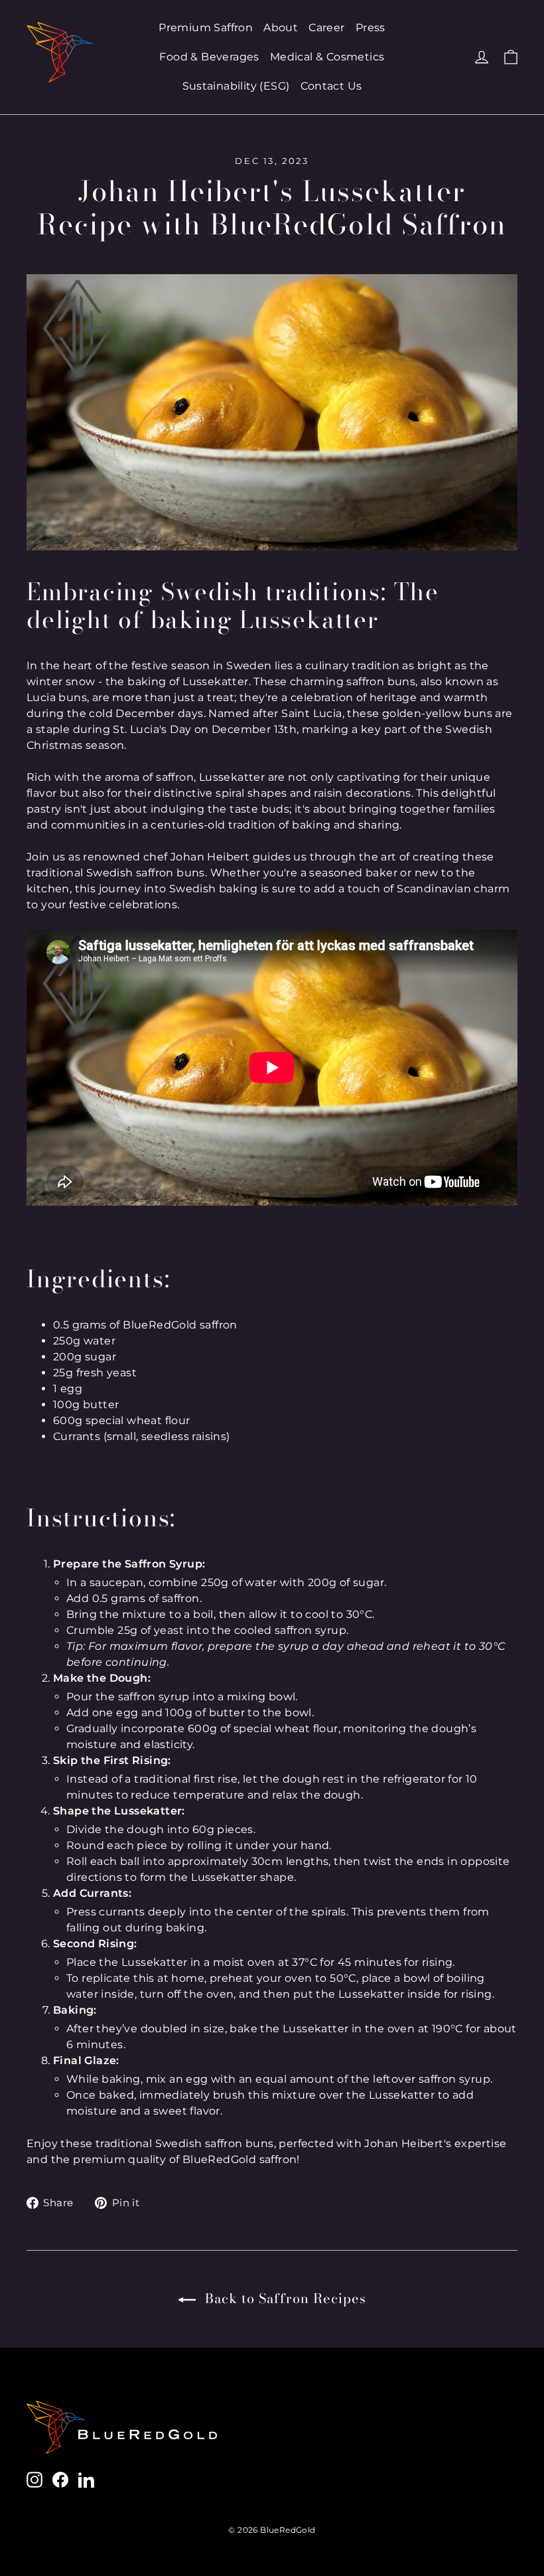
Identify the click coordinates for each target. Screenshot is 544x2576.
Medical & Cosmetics (327, 57)
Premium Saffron (206, 28)
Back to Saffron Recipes (284, 2298)
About (281, 28)
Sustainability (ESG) (236, 86)
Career (326, 28)
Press (371, 28)
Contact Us (331, 86)
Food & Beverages (209, 57)
